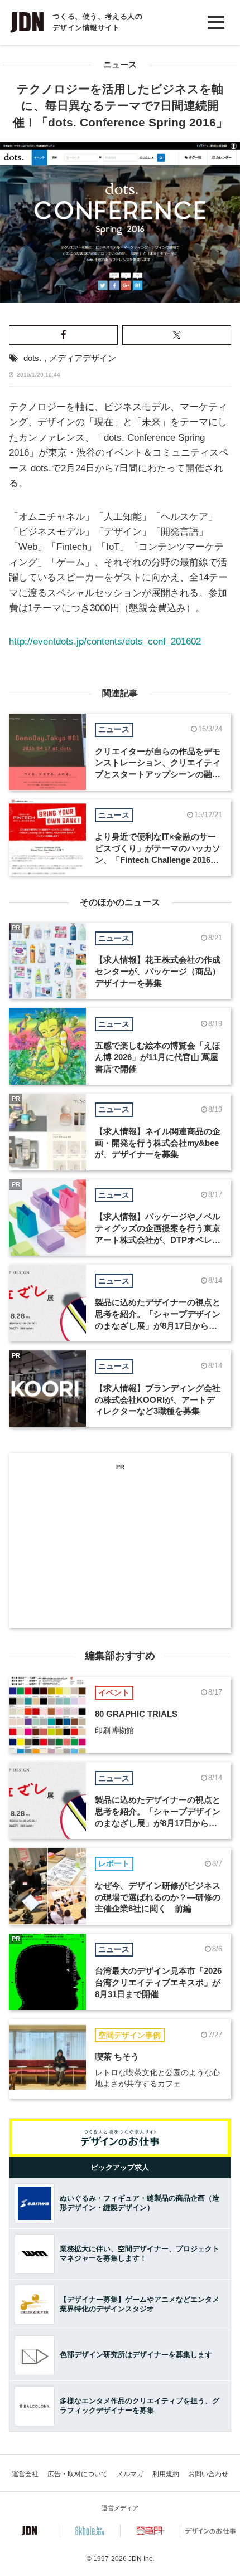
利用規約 (166, 2474)
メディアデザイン (83, 358)
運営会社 (25, 2474)
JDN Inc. (141, 2559)
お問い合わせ (208, 2474)
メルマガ (130, 2474)
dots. (32, 358)
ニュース (120, 65)
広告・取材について (78, 2474)
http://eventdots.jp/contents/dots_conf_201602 (105, 641)
